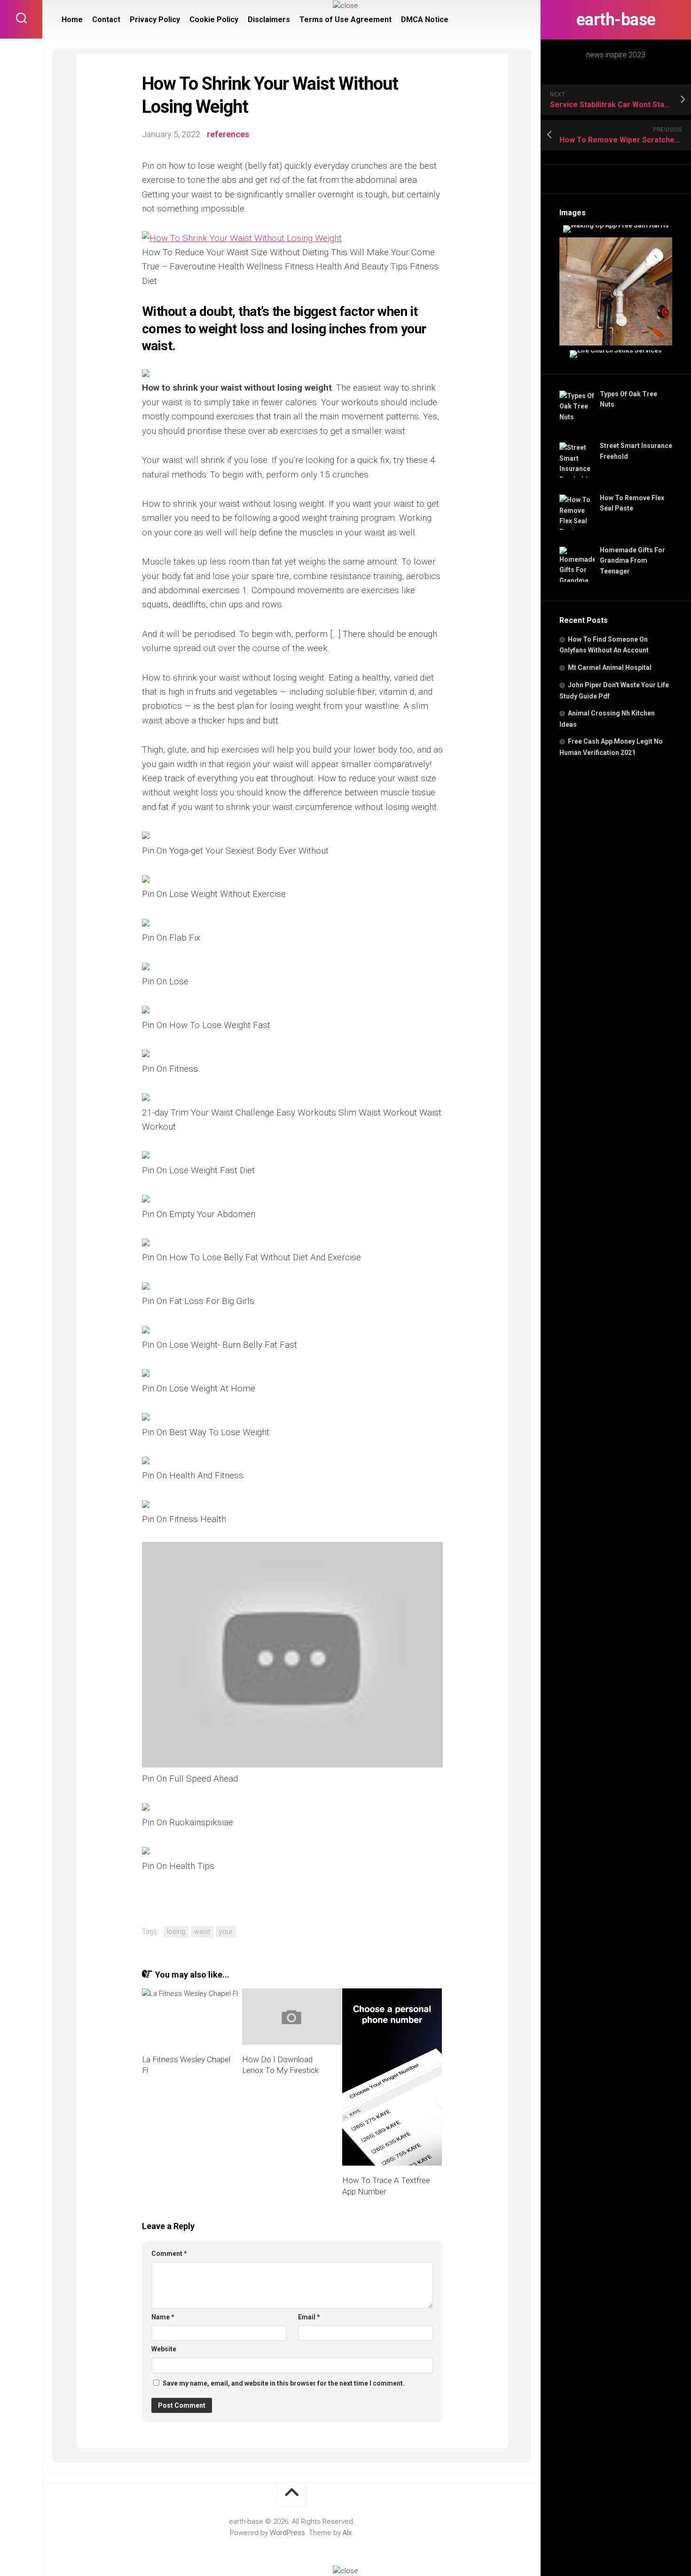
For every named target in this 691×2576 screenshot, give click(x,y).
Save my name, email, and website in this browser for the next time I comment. (284, 2383)
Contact (106, 20)
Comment (169, 2254)
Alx (347, 2533)
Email (309, 2317)
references (228, 134)
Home (72, 20)
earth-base (616, 20)
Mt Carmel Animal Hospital (610, 668)
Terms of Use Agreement (345, 20)
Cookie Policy (214, 20)
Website (164, 2349)
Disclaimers (269, 20)
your (226, 1932)
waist (202, 1932)
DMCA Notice (425, 20)
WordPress (287, 2533)
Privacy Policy (155, 20)
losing (176, 1932)
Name (163, 2317)
